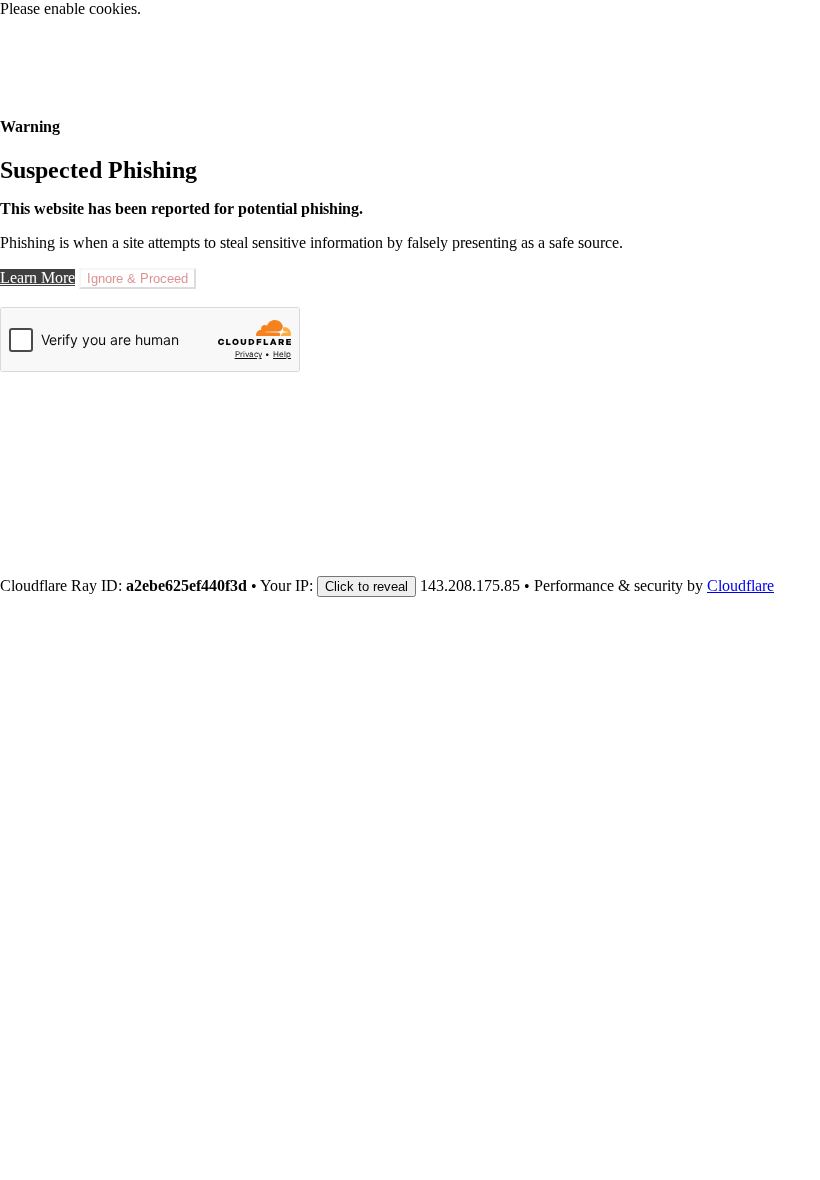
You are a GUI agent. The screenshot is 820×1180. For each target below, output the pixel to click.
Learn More (37, 277)
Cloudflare (740, 585)
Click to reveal (366, 586)
